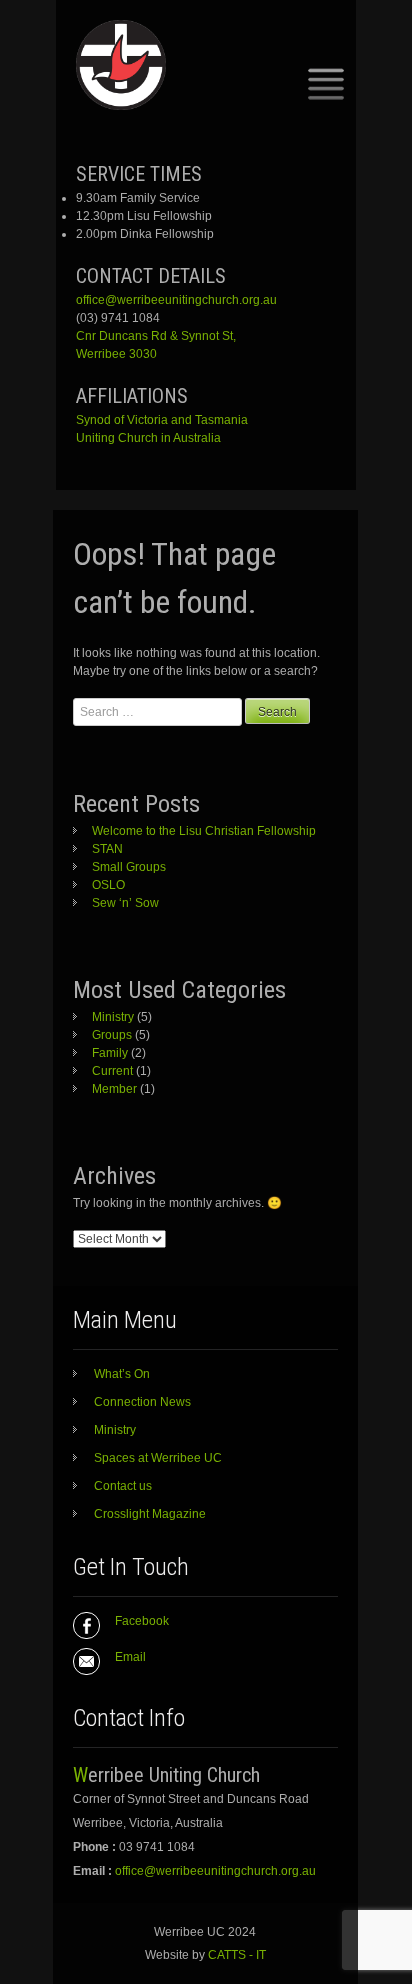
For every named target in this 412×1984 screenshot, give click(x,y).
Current (112, 1071)
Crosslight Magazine (150, 1514)
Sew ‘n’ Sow (125, 903)
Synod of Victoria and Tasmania (162, 420)
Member (114, 1089)
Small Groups (129, 867)
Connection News (142, 1402)
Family (110, 1053)
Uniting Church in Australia (148, 438)
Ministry (113, 1017)
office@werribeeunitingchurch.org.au (176, 300)
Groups (112, 1035)
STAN (107, 849)
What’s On (122, 1374)
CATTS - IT (237, 1955)
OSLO (108, 885)
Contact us (123, 1486)
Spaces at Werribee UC (158, 1458)
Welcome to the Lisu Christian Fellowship (204, 831)
